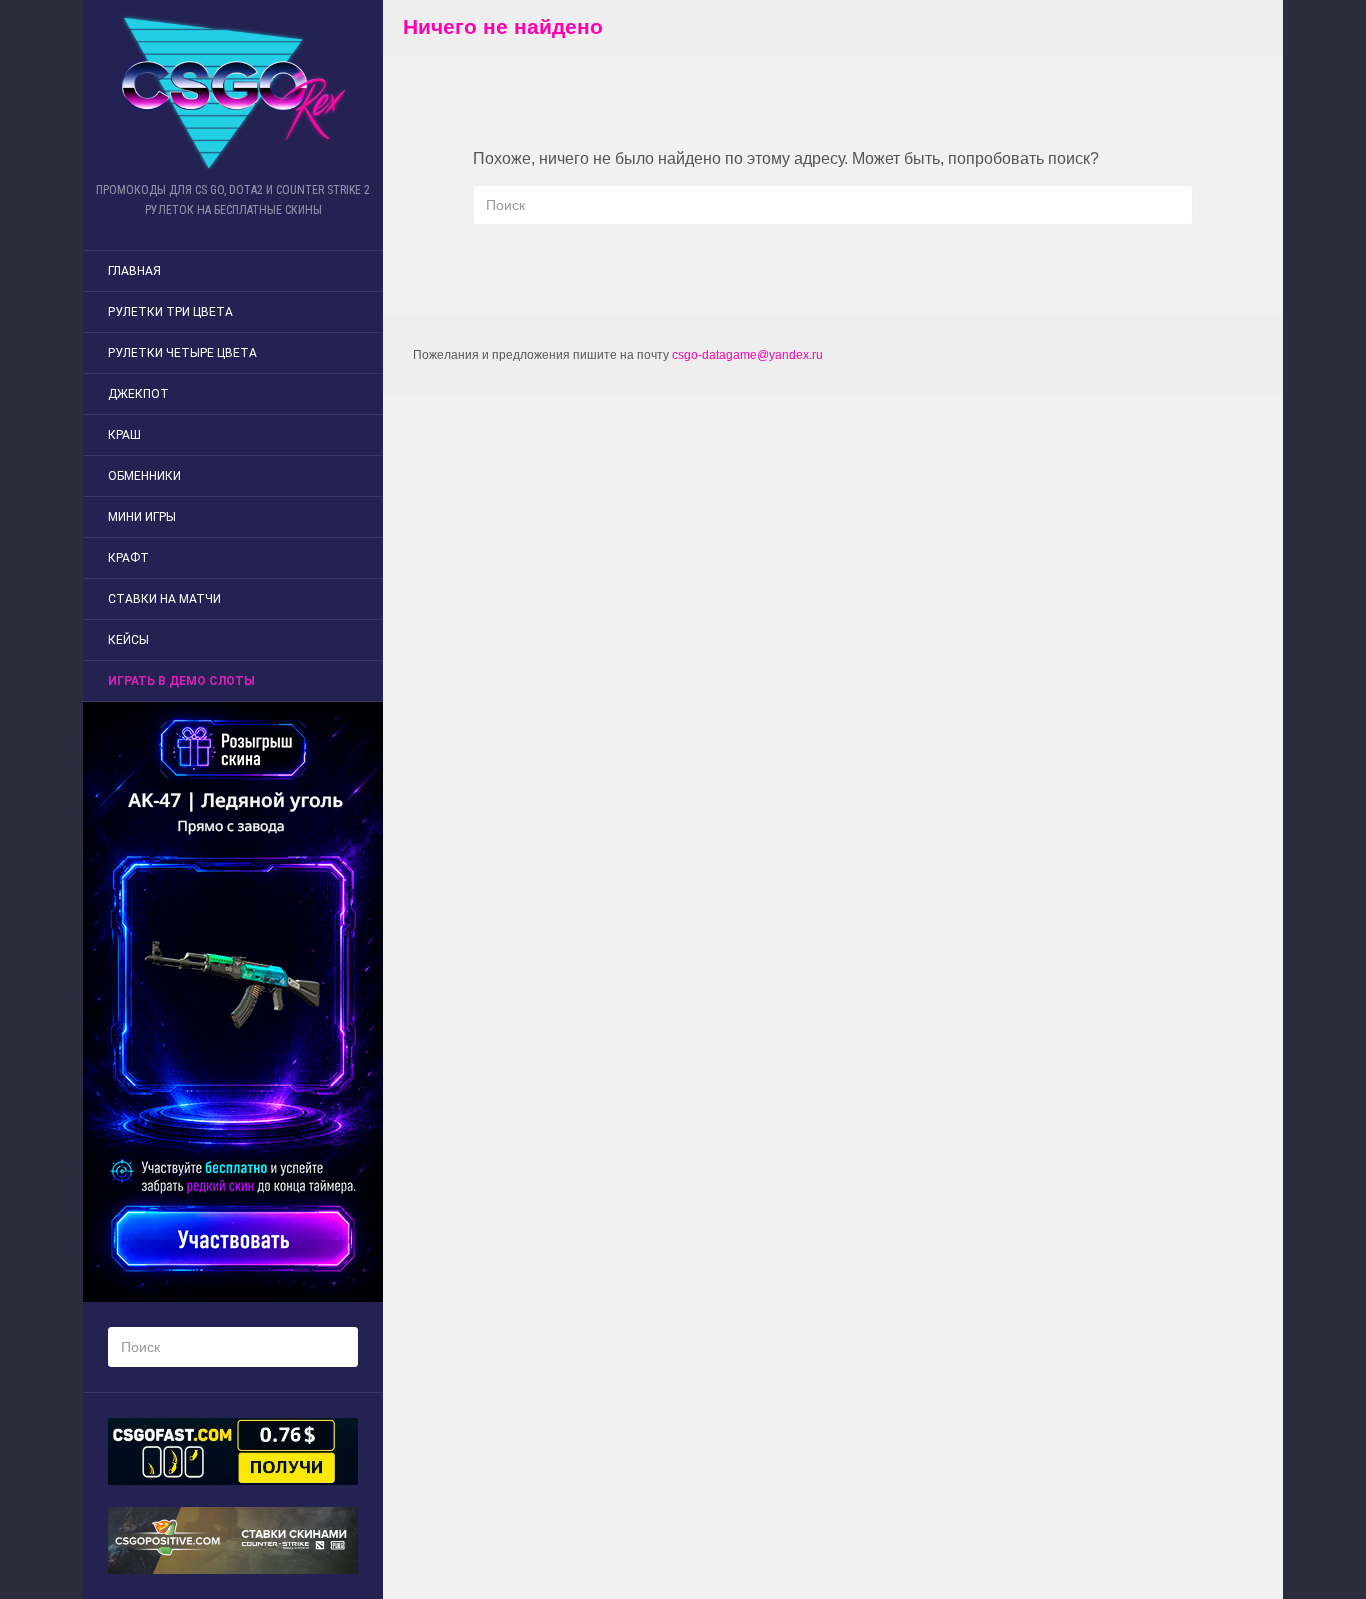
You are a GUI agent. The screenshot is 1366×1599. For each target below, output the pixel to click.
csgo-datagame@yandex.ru (747, 355)
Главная (134, 271)
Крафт (128, 558)
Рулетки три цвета (170, 312)
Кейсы (128, 640)
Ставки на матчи (164, 599)
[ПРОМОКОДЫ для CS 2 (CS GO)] (233, 92)
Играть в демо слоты (181, 681)
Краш (124, 435)
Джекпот (138, 394)
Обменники (144, 476)
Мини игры (142, 517)
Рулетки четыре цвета (182, 353)
